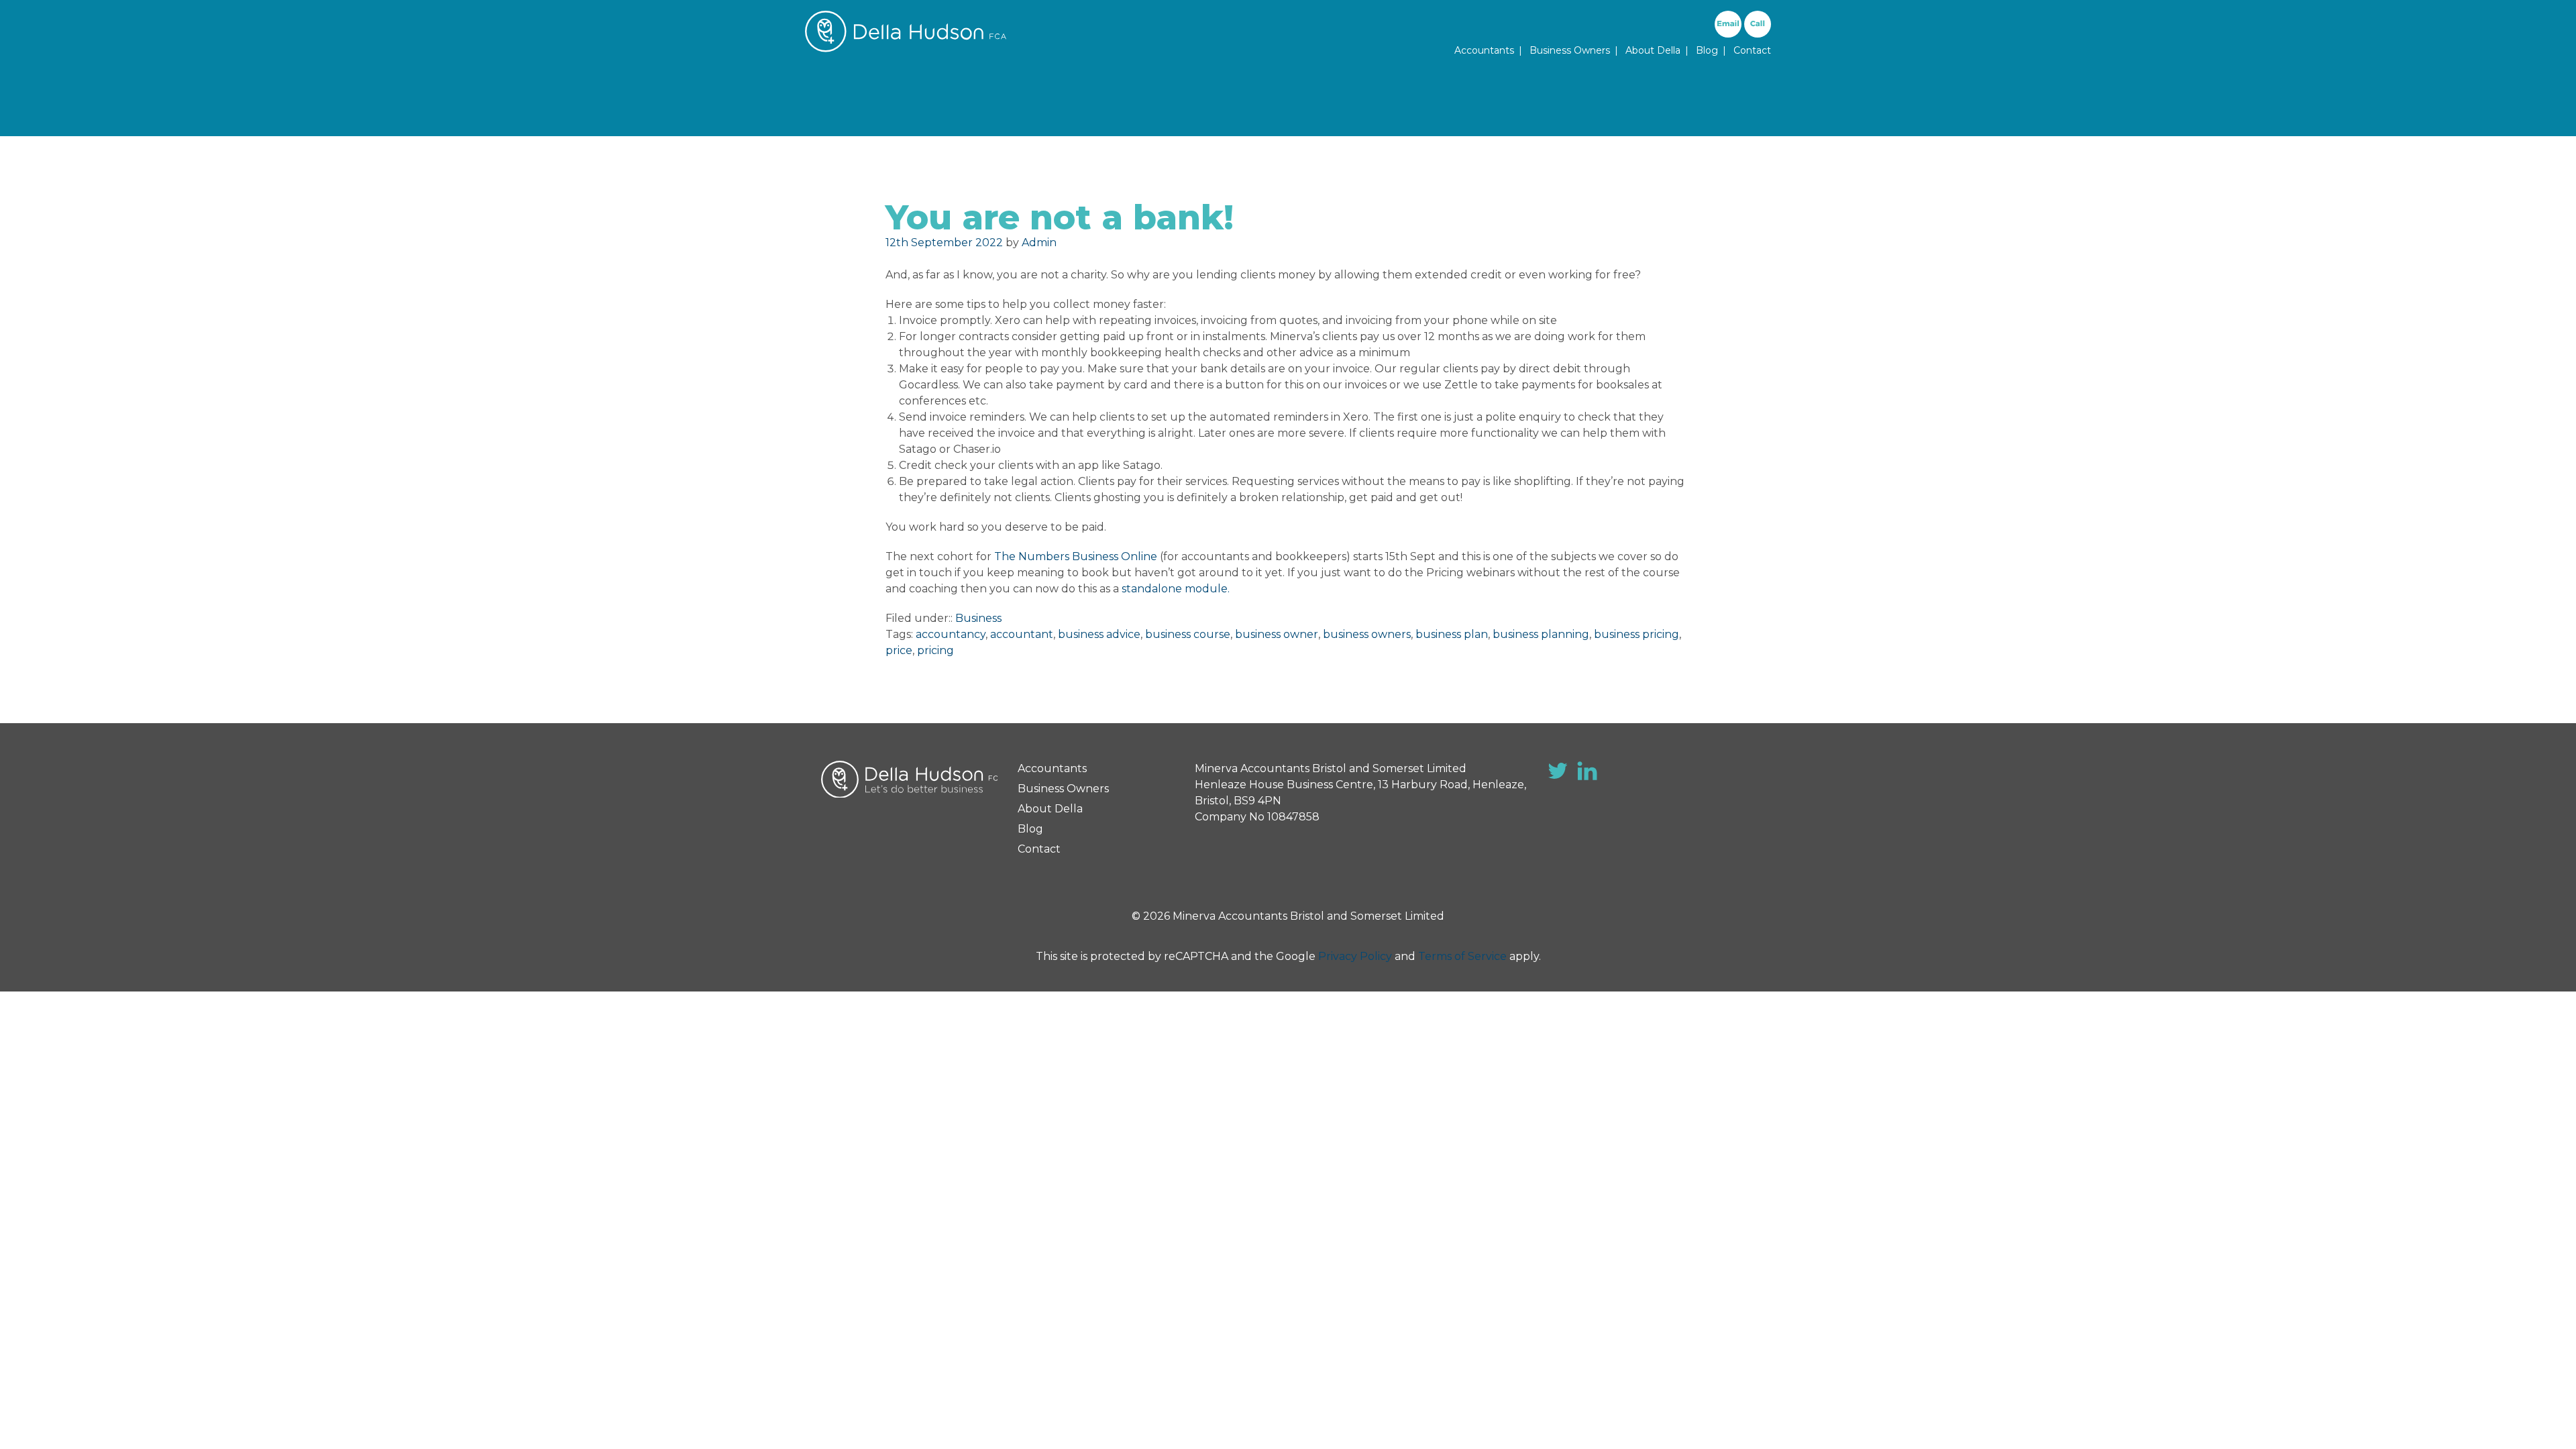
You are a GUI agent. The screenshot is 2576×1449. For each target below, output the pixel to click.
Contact (1752, 50)
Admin (1039, 243)
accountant (1022, 634)
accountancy (951, 634)
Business (978, 618)
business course (1188, 634)
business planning (1541, 634)
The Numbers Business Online (1076, 556)
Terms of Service (1462, 956)
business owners (1367, 634)
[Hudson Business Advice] (906, 49)
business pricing (1636, 634)
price (899, 650)
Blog (1707, 50)
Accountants (1484, 50)
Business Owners (1570, 50)
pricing (935, 650)
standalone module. (1176, 589)
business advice (1099, 634)
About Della (1653, 50)
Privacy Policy (1355, 956)
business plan (1452, 634)
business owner (1277, 634)
